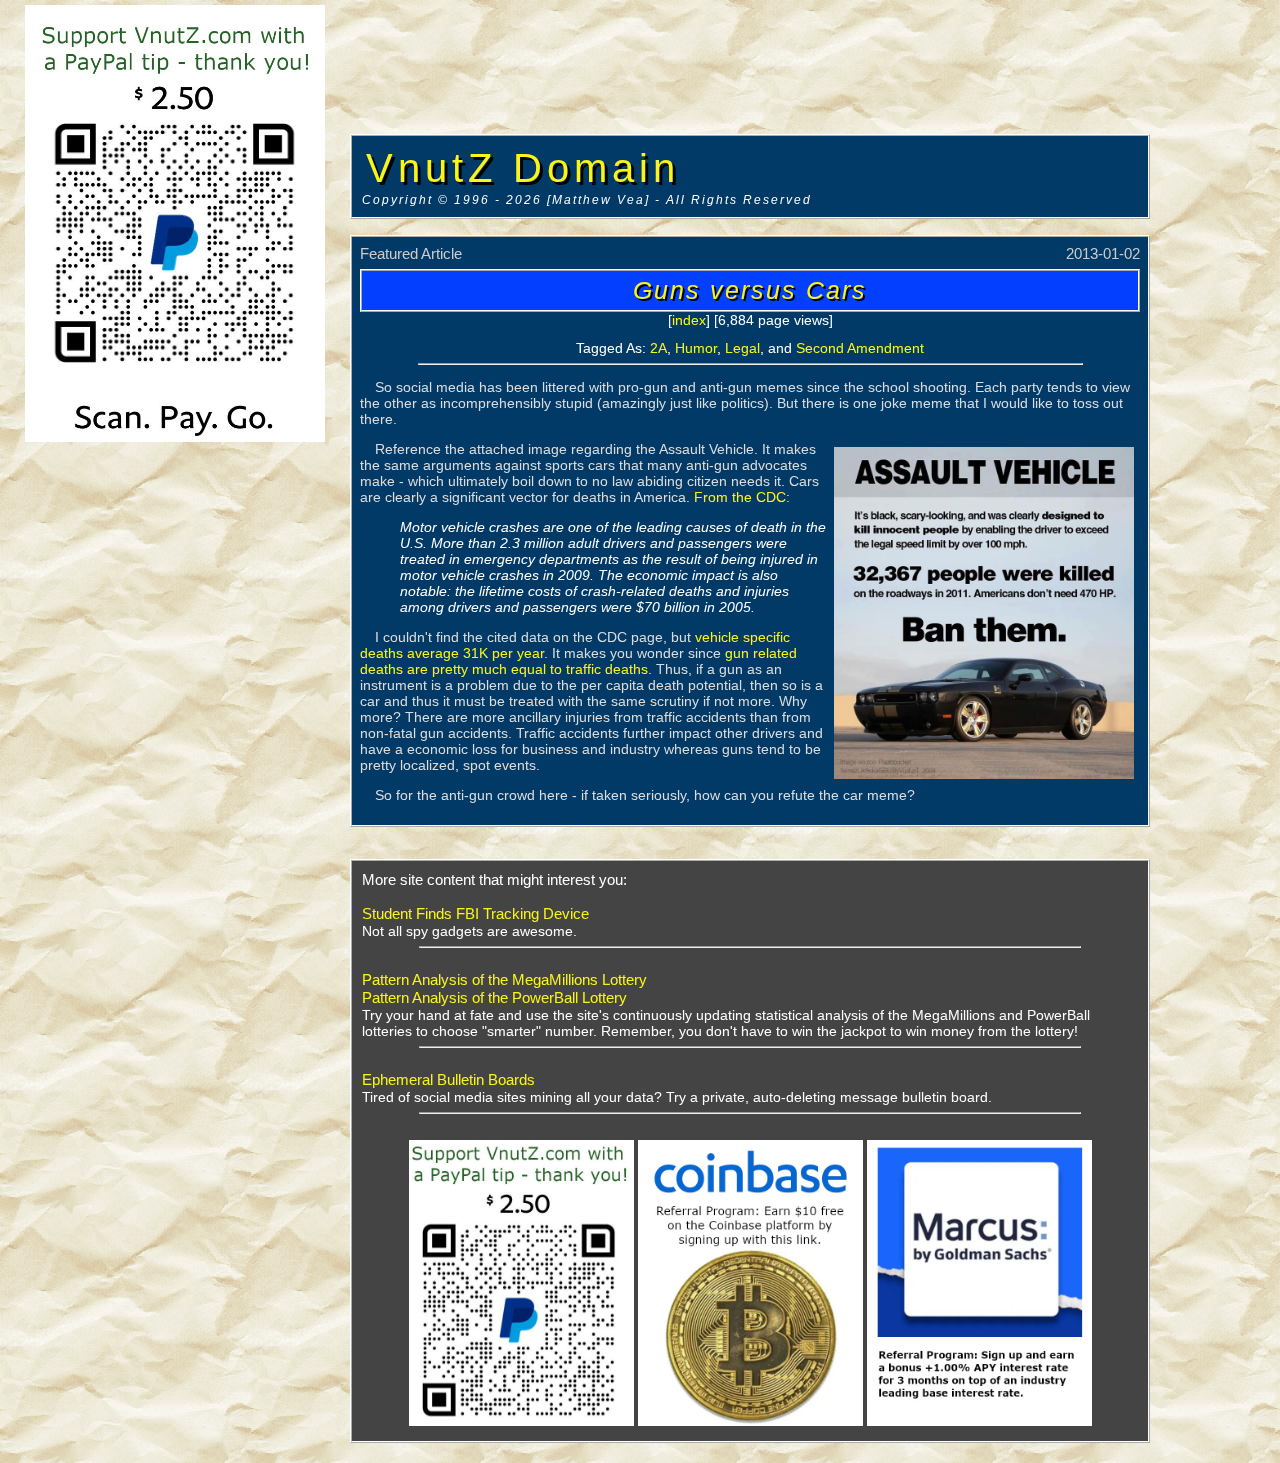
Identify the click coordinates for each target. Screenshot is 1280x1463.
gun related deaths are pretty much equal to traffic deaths (578, 661)
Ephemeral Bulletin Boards (448, 1079)
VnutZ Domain (523, 168)
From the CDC (740, 497)
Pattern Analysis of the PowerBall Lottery (494, 997)
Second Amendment (860, 348)
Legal (742, 348)
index (689, 320)
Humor (696, 348)
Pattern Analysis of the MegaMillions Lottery (504, 979)
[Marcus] (979, 1422)
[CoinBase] (750, 1422)
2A (658, 348)
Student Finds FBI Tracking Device (475, 913)
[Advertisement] (748, 70)
